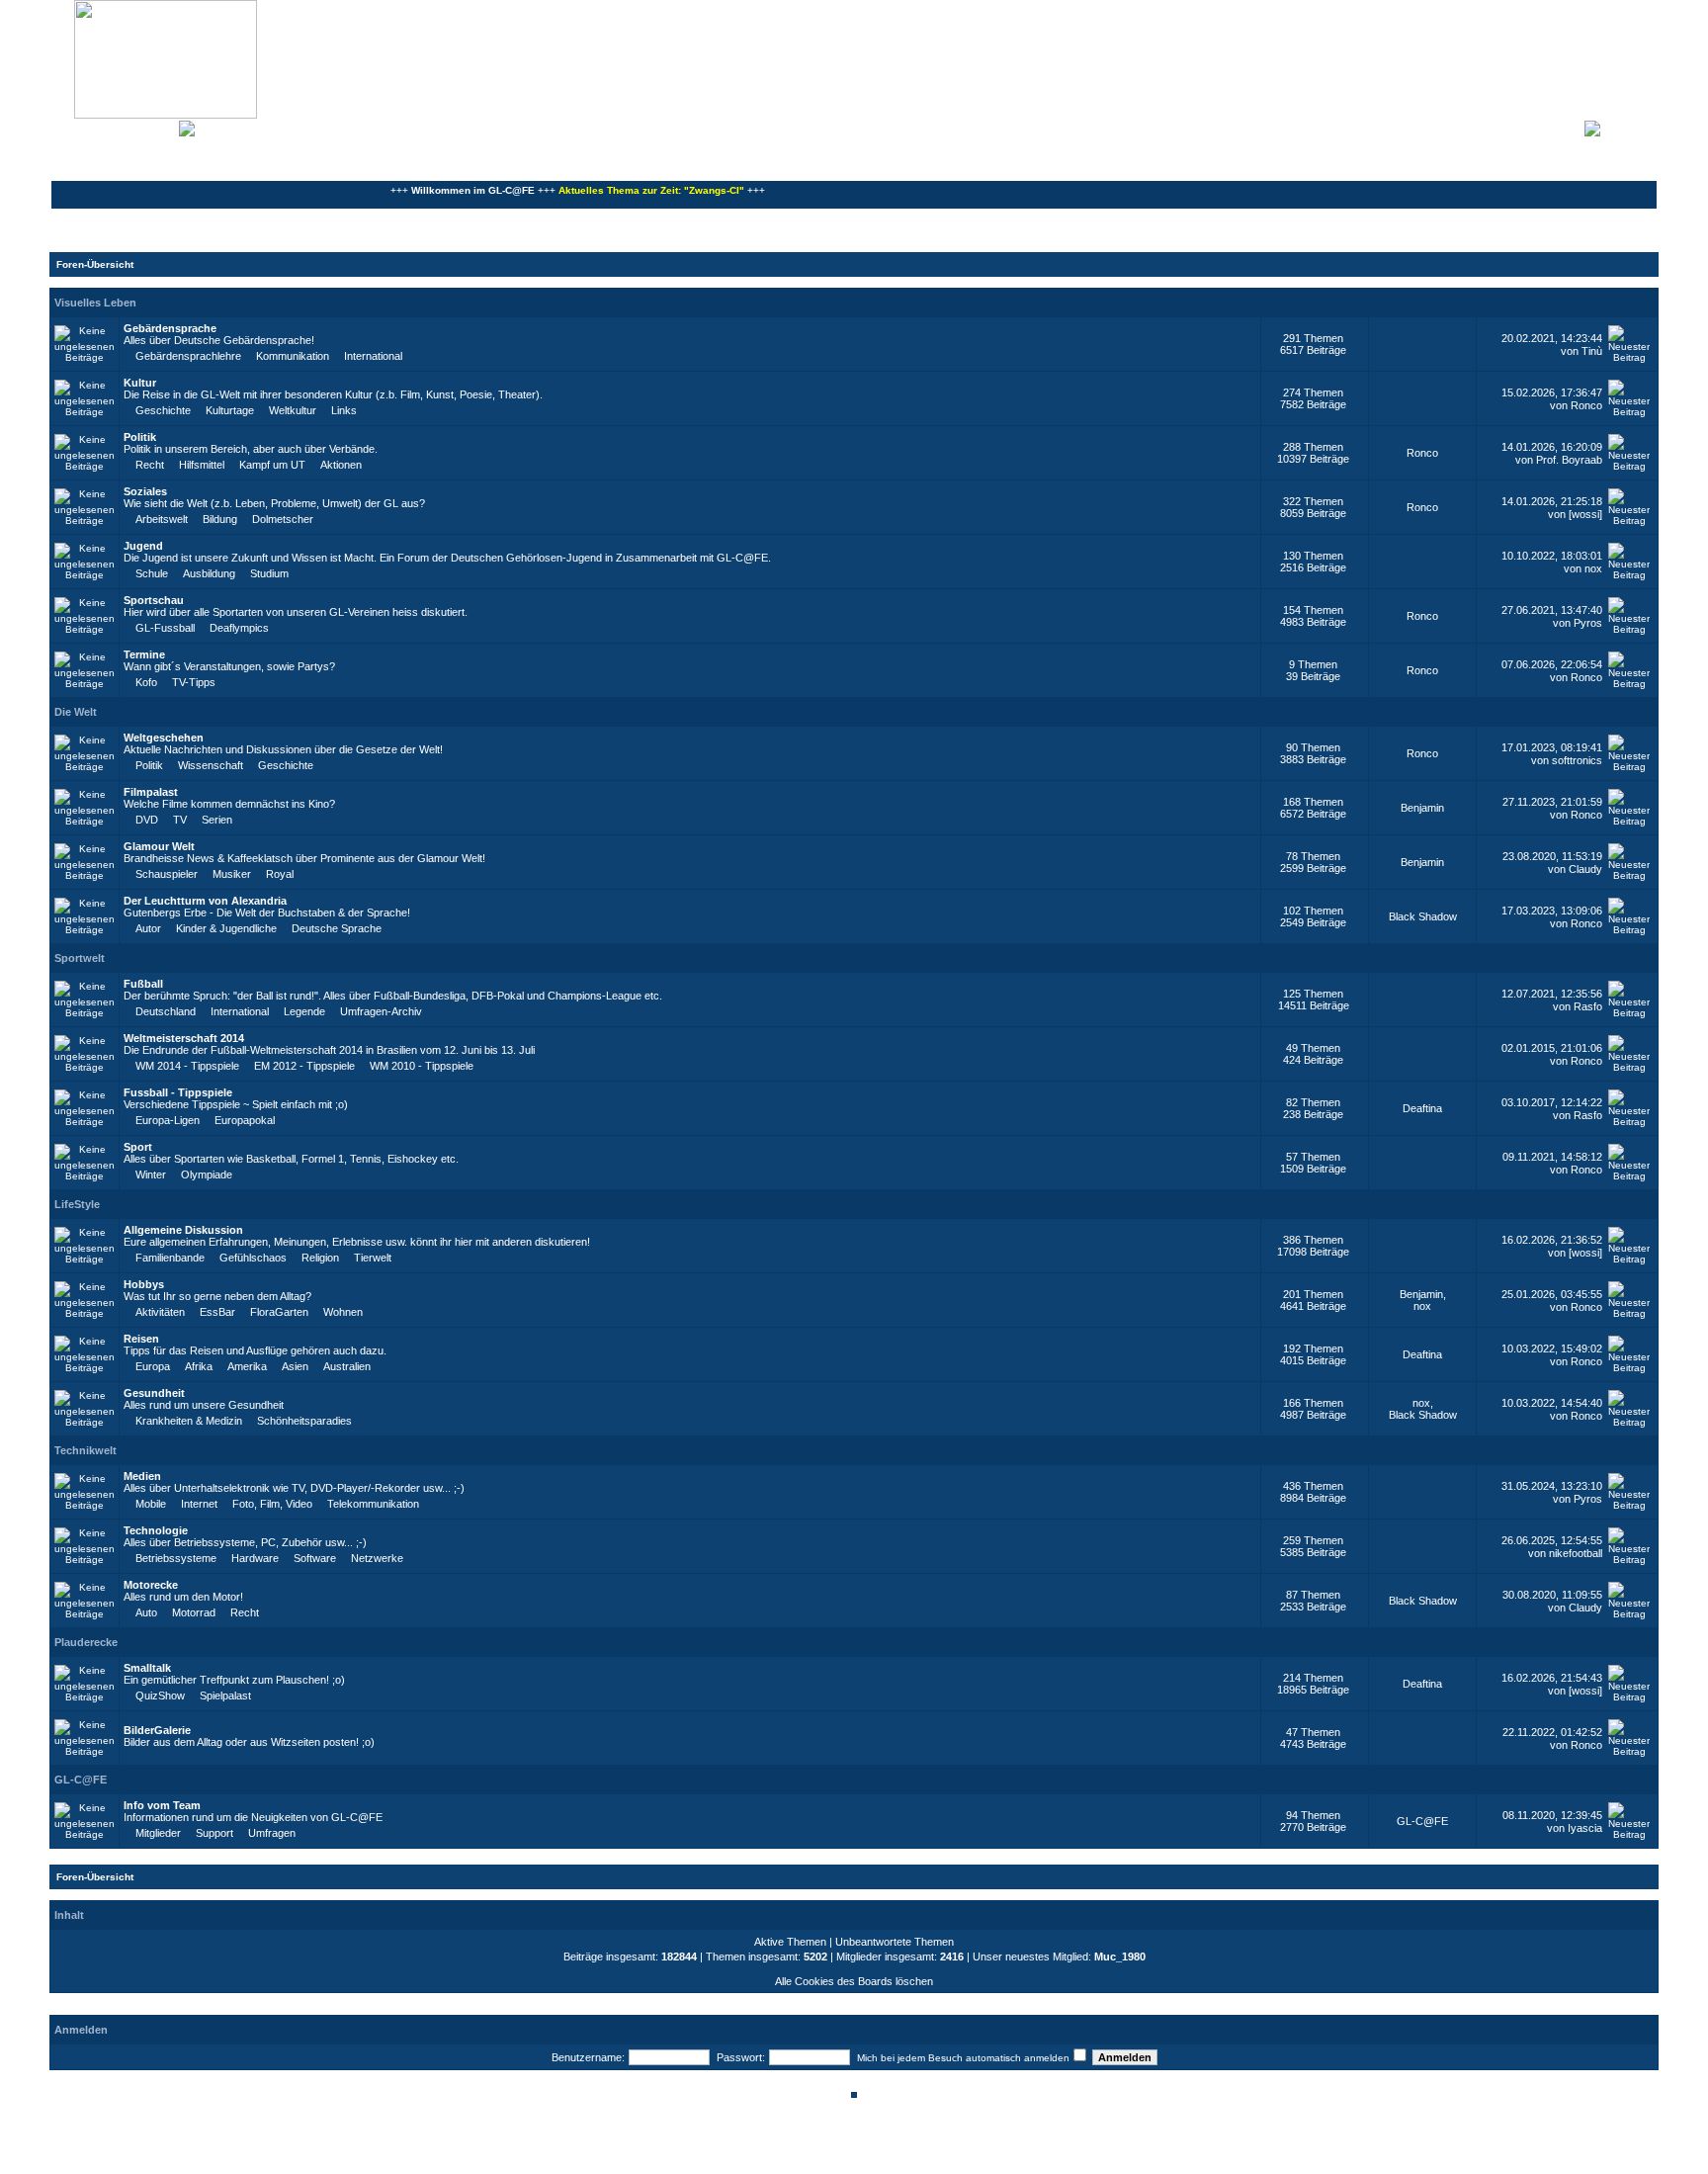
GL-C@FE (81, 1780)
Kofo (146, 682)
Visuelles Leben (95, 303)
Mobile (151, 1504)
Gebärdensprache (170, 328)
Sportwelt (80, 958)
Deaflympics (239, 628)
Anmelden (1629, 127)
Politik (140, 437)
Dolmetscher (283, 519)
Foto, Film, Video (272, 1504)
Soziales (145, 491)
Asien (295, 1366)
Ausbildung (209, 573)
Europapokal (245, 1120)
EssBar (217, 1312)
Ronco (1586, 405)
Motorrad (194, 1612)
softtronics (1577, 760)
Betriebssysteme (176, 1558)
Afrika (199, 1366)
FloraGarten (279, 1312)
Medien (142, 1476)
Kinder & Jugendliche (226, 928)
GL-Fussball (165, 628)
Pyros (1588, 623)
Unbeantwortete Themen (895, 1942)
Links (344, 410)
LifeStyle (77, 1204)
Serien (217, 820)
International (373, 356)
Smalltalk (147, 1668)
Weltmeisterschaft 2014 (184, 1038)
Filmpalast (151, 792)
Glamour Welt (159, 846)
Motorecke (151, 1585)
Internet (199, 1504)
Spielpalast (225, 1696)
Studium (269, 573)
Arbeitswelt (162, 519)
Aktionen (341, 465)
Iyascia (1585, 1828)
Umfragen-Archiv (381, 1011)
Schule (152, 573)
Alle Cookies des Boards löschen (854, 1981)
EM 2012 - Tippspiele (304, 1066)
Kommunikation (293, 356)
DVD (147, 820)
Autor (148, 928)
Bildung (220, 519)
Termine (144, 654)
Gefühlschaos (253, 1258)
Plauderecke (86, 1642)
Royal (280, 874)
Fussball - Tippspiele (178, 1092)
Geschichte (163, 410)
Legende (304, 1011)
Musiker (232, 874)
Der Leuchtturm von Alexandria (205, 901)
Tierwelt (373, 1258)
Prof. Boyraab (1569, 460)
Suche (158, 127)
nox (1593, 568)
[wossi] (1585, 514)
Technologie (156, 1530)
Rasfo (1588, 1006)
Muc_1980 (1120, 1957)
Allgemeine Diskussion (183, 1230)
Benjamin (1422, 808)
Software (315, 1558)
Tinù (1592, 351)
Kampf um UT (272, 465)
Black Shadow (1423, 916)
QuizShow (160, 1696)
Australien (347, 1366)
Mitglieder (158, 1833)
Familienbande (170, 1258)
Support (214, 1833)
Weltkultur (293, 410)
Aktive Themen (790, 1942)
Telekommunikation (373, 1504)
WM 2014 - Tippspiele (187, 1066)
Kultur (140, 383)
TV (180, 820)
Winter (151, 1174)
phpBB (787, 2147)
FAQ (123, 127)
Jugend (143, 546)
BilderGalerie (157, 1730)
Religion (320, 1258)
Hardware (255, 1558)
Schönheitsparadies (304, 1421)
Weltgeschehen (164, 738)
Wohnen (343, 1312)
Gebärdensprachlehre (188, 356)
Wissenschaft (211, 765)
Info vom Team (162, 1805)
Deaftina (1422, 1108)
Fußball (143, 984)
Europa (153, 1366)
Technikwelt (85, 1450)
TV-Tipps (194, 682)
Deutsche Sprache (337, 928)
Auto (146, 1612)
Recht (150, 465)
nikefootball (1576, 1553)
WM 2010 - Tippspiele (422, 1066)
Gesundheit (154, 1393)
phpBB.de (923, 2158)
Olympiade (207, 1174)
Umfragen (272, 1833)
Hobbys (144, 1284)
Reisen (141, 1339)
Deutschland (166, 1011)
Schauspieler (167, 874)
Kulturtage (230, 410)
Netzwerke (377, 1558)
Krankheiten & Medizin (189, 1421)
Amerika (247, 1366)
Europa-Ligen (168, 1120)
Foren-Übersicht (95, 264)
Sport (138, 1147)
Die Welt (76, 712)
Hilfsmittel (202, 465)
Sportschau (154, 600)
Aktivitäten (160, 1312)
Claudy (1585, 869)
